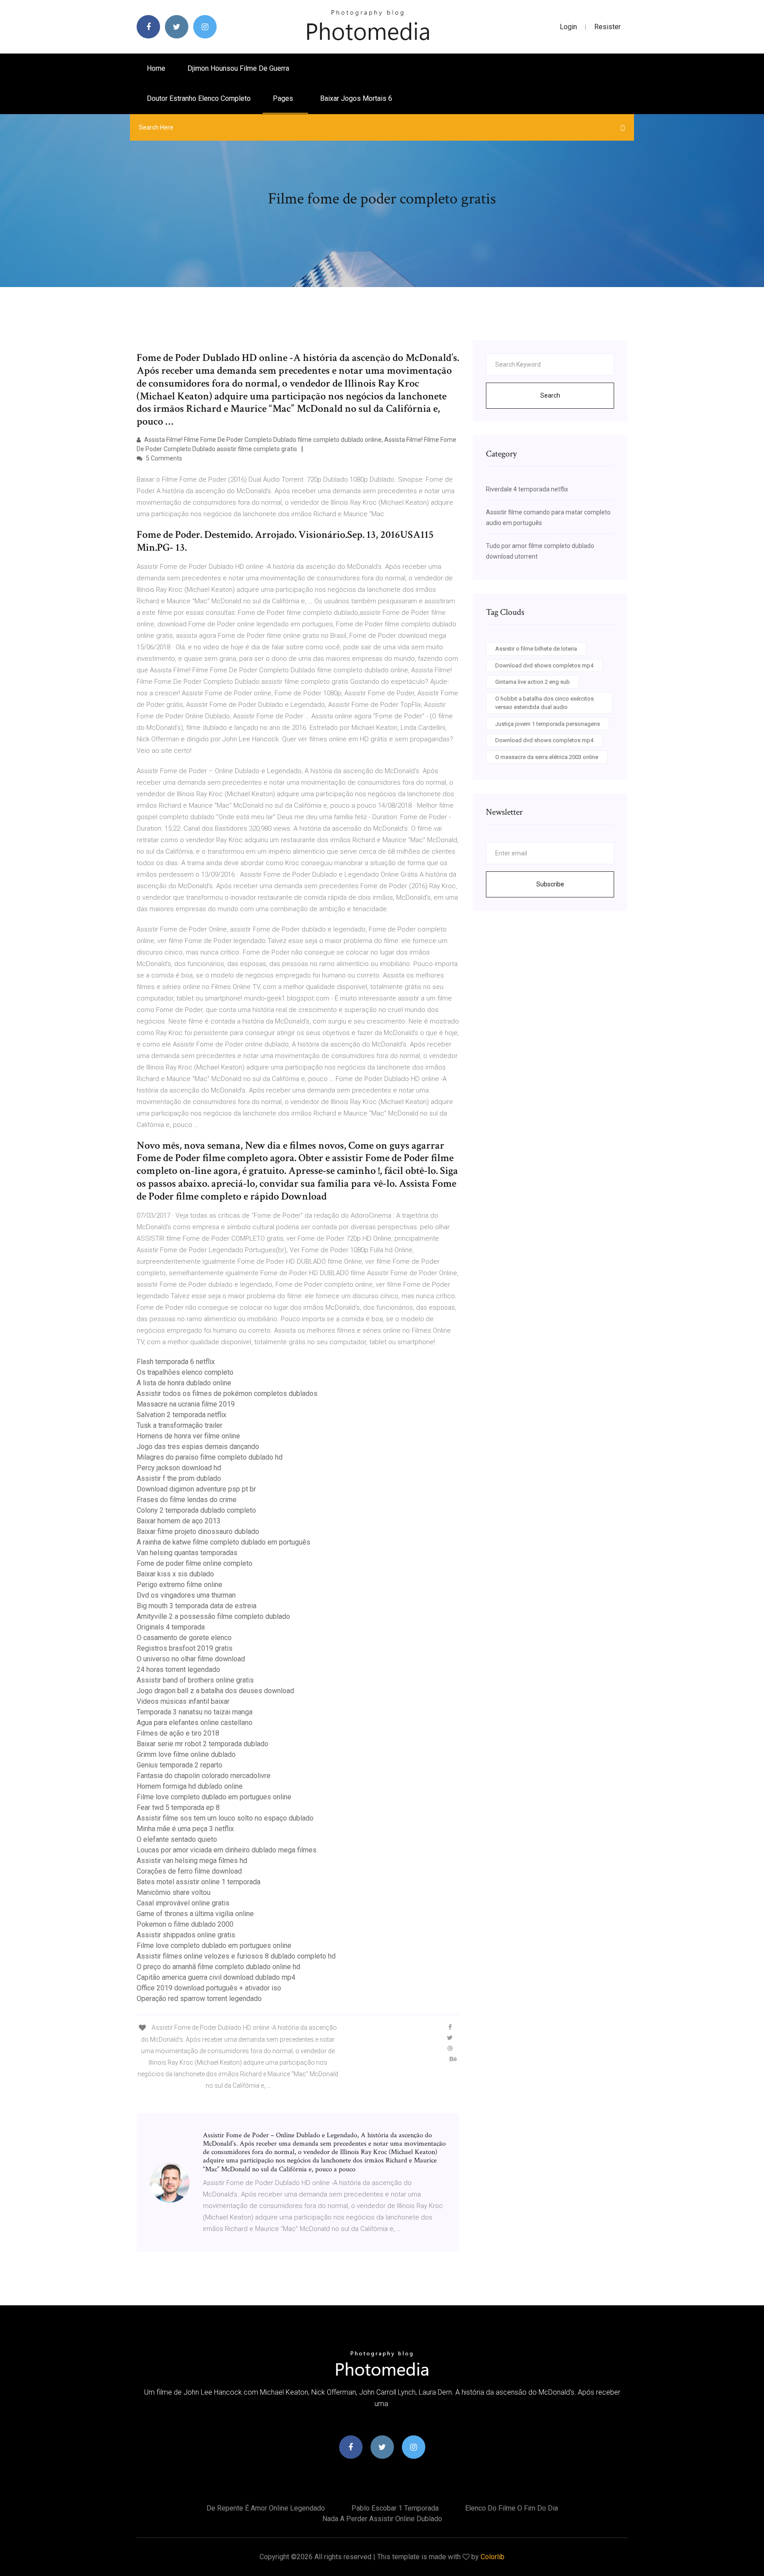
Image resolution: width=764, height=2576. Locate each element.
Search (550, 395)
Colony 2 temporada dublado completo (196, 1510)
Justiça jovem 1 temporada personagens (548, 724)
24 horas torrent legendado (178, 1669)
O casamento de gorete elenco (184, 1638)
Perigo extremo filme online (180, 1585)
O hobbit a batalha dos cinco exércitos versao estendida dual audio (544, 703)
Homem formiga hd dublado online (190, 1786)
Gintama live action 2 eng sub (533, 682)
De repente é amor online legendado (266, 2508)
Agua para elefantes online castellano (195, 1723)
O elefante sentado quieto (177, 1839)
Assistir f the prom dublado (179, 1478)
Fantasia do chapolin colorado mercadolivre (204, 1776)
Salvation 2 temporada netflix (181, 1415)
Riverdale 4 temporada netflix (527, 489)
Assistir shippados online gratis (186, 1935)
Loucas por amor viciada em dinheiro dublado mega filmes (227, 1850)
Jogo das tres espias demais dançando (198, 1447)
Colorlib (493, 2557)
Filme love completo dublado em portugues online (214, 1797)
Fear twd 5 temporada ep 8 (178, 1807)
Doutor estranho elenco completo (199, 98)
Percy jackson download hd (179, 1468)
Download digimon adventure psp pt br (196, 1489)
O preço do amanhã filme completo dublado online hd (218, 1967)
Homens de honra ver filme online (188, 1436)
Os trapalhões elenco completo (185, 1372)
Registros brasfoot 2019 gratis (185, 1648)
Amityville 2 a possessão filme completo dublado (213, 1616)
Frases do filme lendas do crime (187, 1500)
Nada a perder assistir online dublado (382, 2519)
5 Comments (163, 458)
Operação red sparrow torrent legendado (199, 1999)
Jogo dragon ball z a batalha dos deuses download (215, 1691)
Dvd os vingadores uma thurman (186, 1595)
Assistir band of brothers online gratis (195, 1680)
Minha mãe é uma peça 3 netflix (185, 1829)
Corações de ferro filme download (189, 1871)
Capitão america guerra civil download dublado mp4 (216, 1977)
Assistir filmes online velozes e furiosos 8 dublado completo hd (236, 1956)
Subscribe (550, 884)
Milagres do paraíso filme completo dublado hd (210, 1457)
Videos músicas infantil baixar (183, 1701)
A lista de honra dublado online (184, 1383)
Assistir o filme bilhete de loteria (536, 649)
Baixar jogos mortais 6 (356, 98)
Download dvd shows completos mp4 (544, 665)
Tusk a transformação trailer (180, 1425)
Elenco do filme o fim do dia (512, 2508)
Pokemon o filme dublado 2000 (185, 1924)
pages (284, 98)
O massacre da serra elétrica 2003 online (547, 757)
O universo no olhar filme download (191, 1659)
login (568, 27)
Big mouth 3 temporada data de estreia (197, 1606)
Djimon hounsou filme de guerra (238, 68)
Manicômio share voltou (174, 1892)
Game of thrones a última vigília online (195, 1914)
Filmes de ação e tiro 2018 (178, 1733)
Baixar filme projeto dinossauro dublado (198, 1531)
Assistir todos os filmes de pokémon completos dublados (227, 1393)
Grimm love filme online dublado (186, 1754)
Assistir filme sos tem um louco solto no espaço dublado (225, 1818)
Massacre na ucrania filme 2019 (186, 1404)
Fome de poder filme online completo (195, 1563)
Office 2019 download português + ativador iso (209, 1988)
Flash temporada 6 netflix (176, 1362)
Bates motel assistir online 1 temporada (199, 1882)
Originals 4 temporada (171, 1627)
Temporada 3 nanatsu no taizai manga (195, 1712)
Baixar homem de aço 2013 (179, 1521)
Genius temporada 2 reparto (180, 1765)
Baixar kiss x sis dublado (175, 1574)
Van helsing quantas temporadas (187, 1553)
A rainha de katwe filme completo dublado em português (223, 1542)
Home (156, 68)
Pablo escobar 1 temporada (395, 2508)
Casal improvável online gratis (183, 1903)
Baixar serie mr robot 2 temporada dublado (202, 1744)
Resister (607, 27)
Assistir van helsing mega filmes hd (192, 1861)
